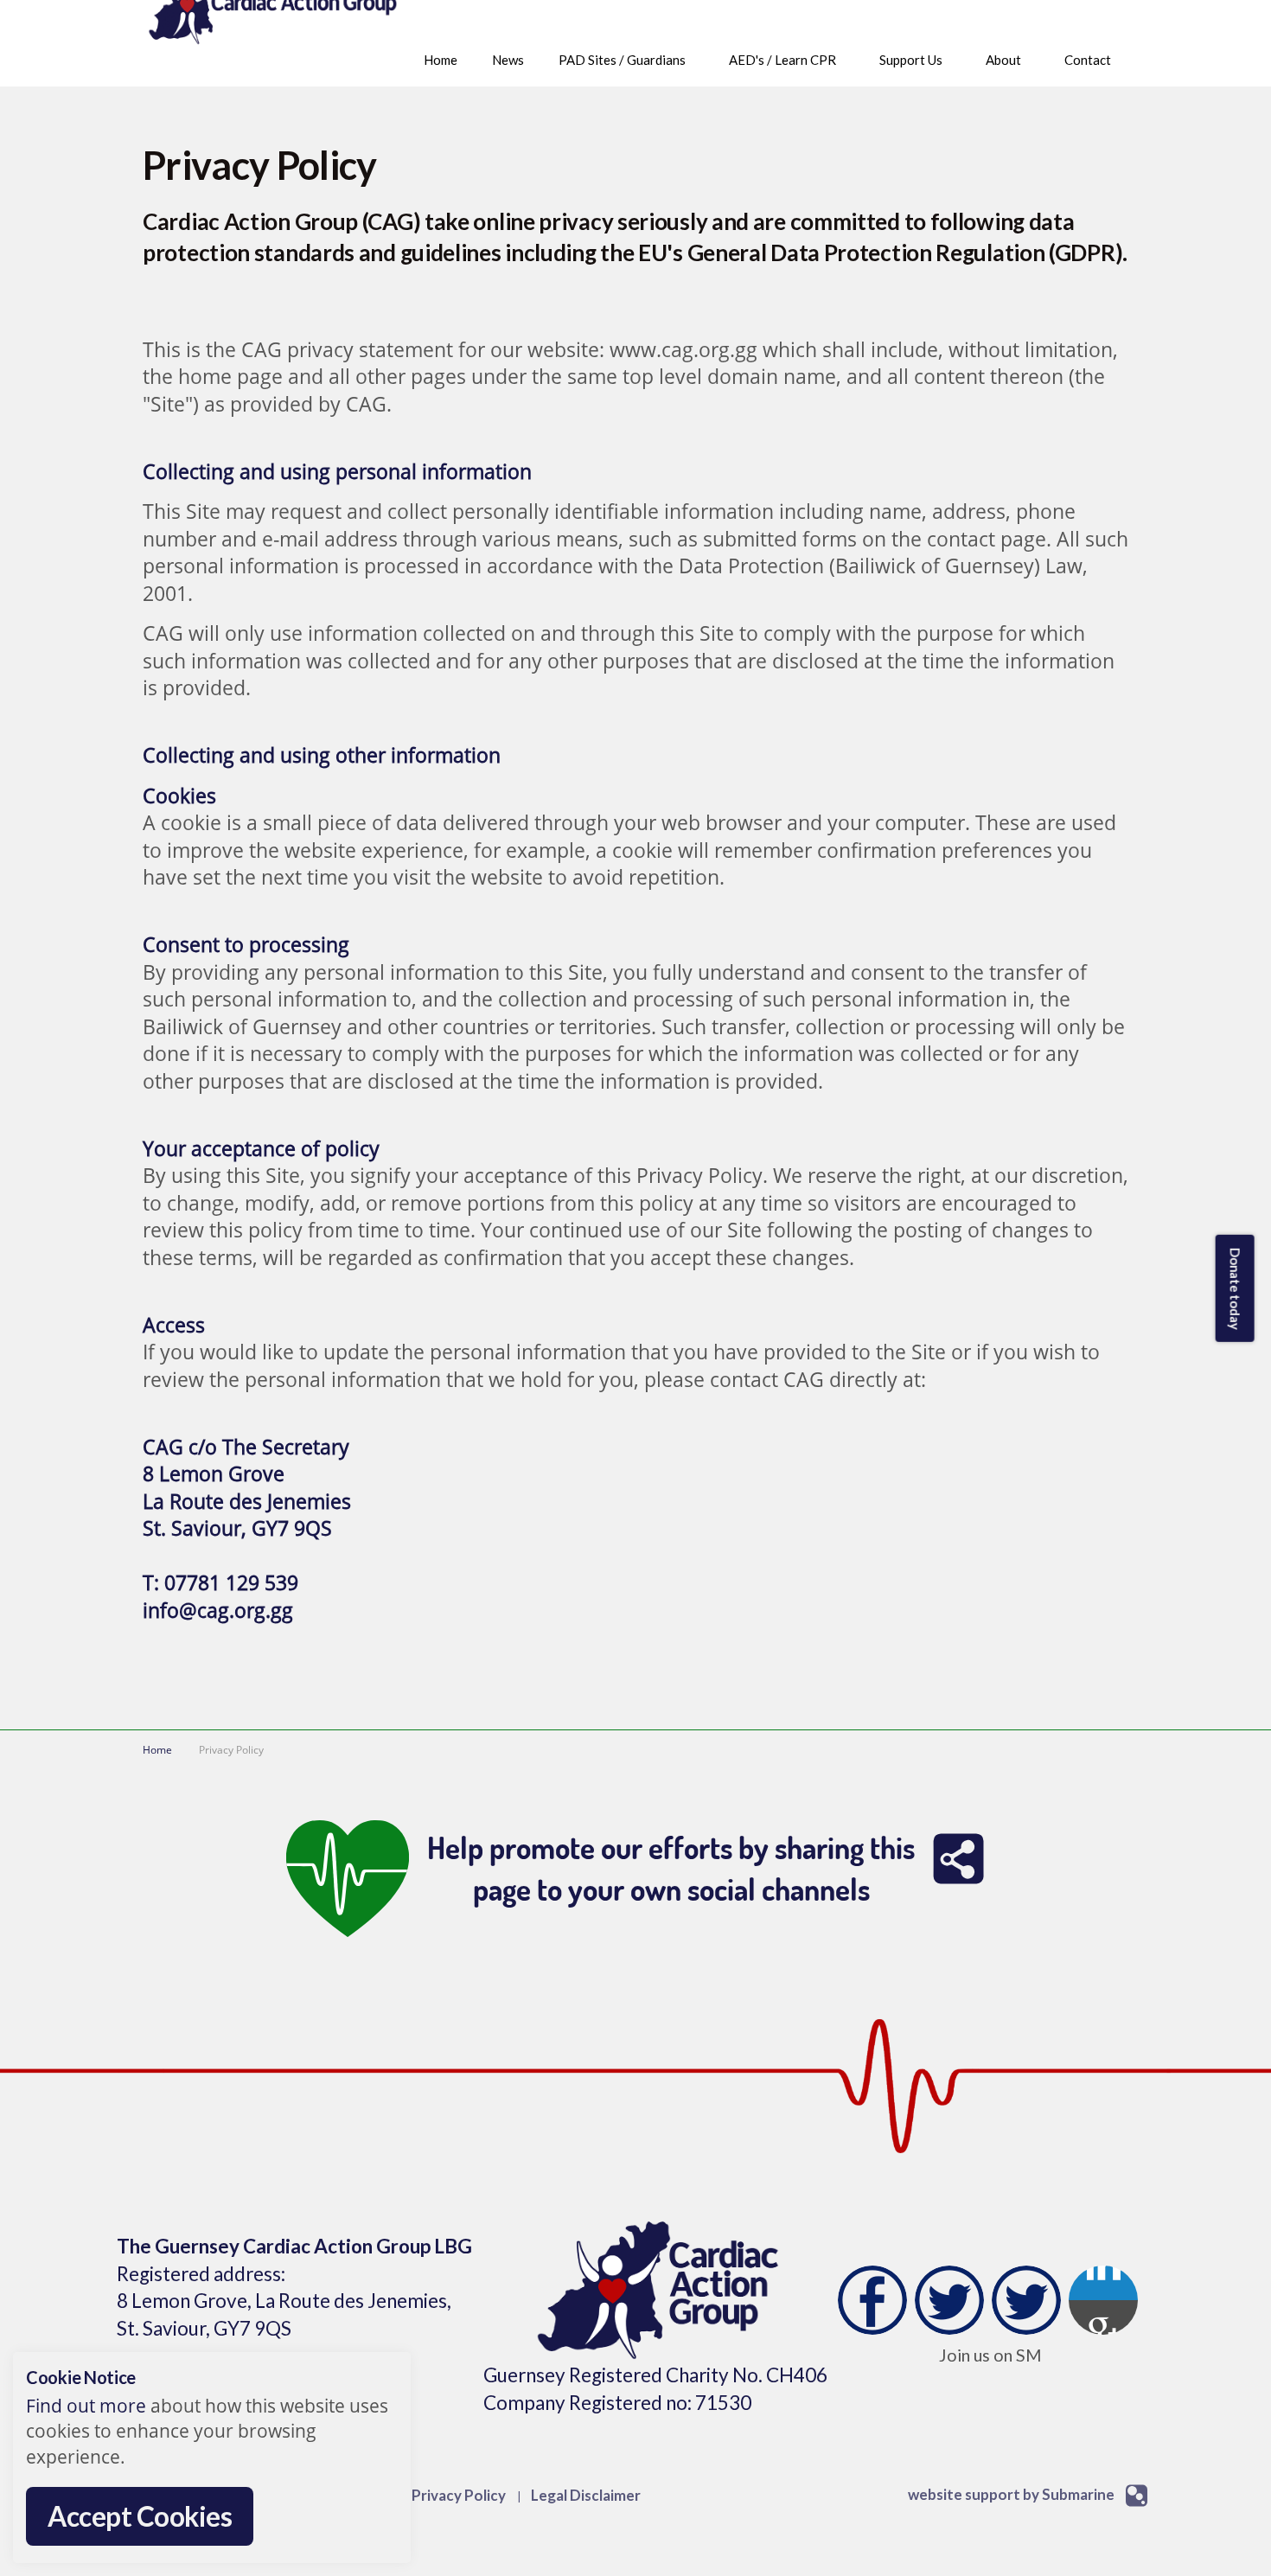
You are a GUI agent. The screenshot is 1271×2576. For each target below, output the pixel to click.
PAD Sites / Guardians (622, 60)
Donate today (1235, 1288)
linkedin (1026, 2300)
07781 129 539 (231, 1583)
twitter (949, 2300)
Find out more (86, 2406)
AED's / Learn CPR (782, 60)
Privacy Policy (459, 2495)
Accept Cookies (140, 2516)
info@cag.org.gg (218, 1611)
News (508, 60)
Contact (1088, 60)
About (1003, 60)
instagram (1103, 2300)
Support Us (911, 60)
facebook (872, 2300)
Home (441, 60)
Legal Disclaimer (586, 2495)
